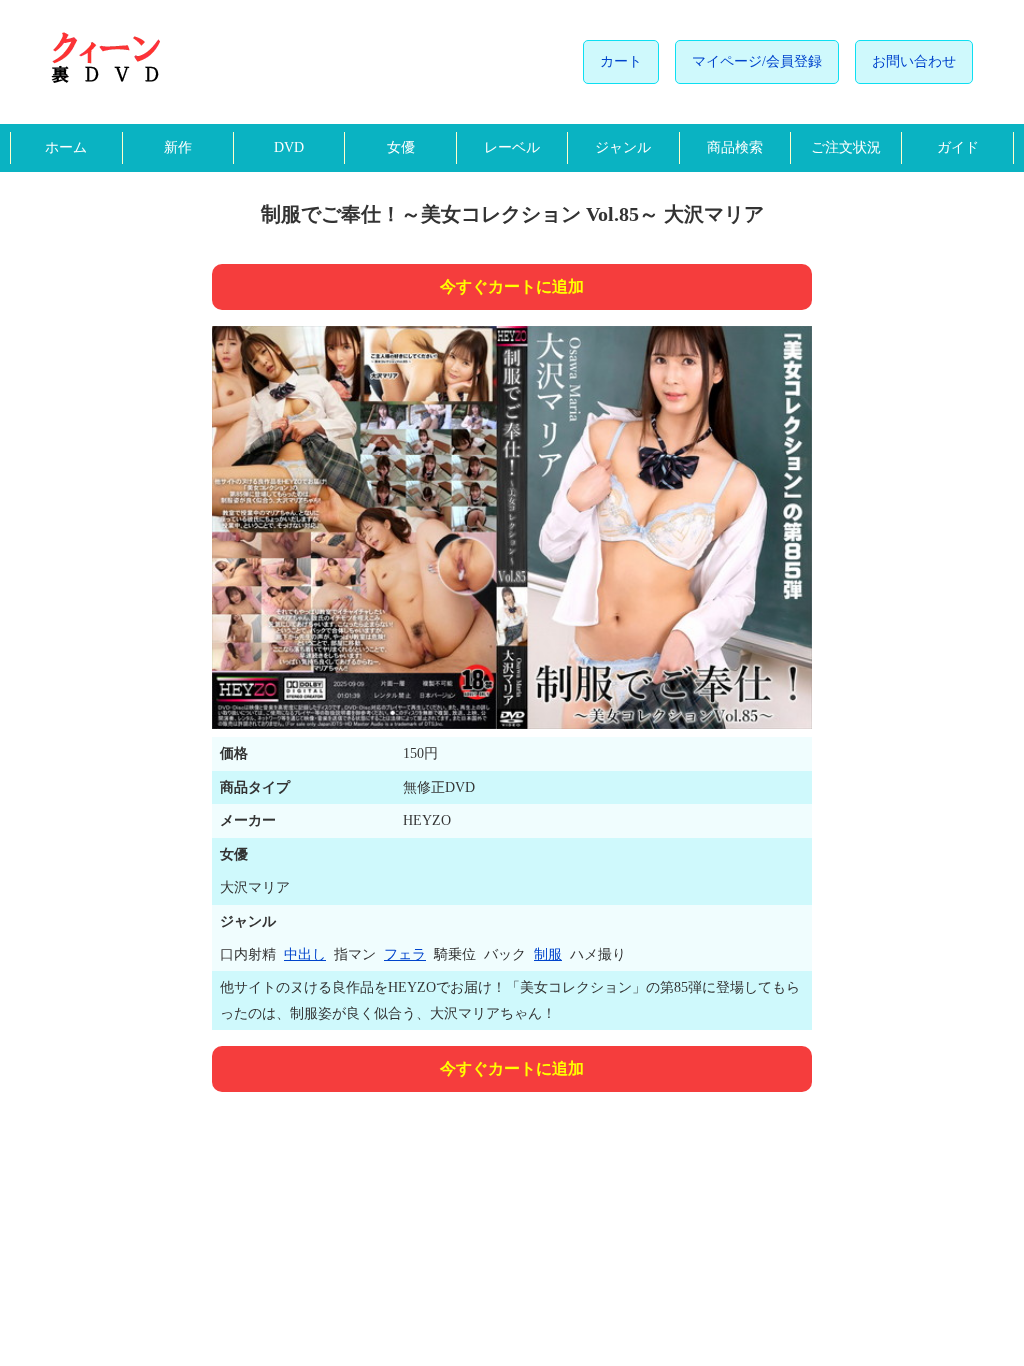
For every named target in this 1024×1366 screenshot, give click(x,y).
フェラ (405, 954)
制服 (548, 954)
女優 (401, 147)
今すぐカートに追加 (512, 286)
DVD (289, 147)
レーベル (512, 147)
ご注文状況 (846, 147)
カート (621, 61)
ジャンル (623, 147)
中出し (305, 954)
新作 (178, 147)
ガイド (958, 147)
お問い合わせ (914, 61)
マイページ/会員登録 (757, 61)
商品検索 (735, 147)
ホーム (66, 147)
